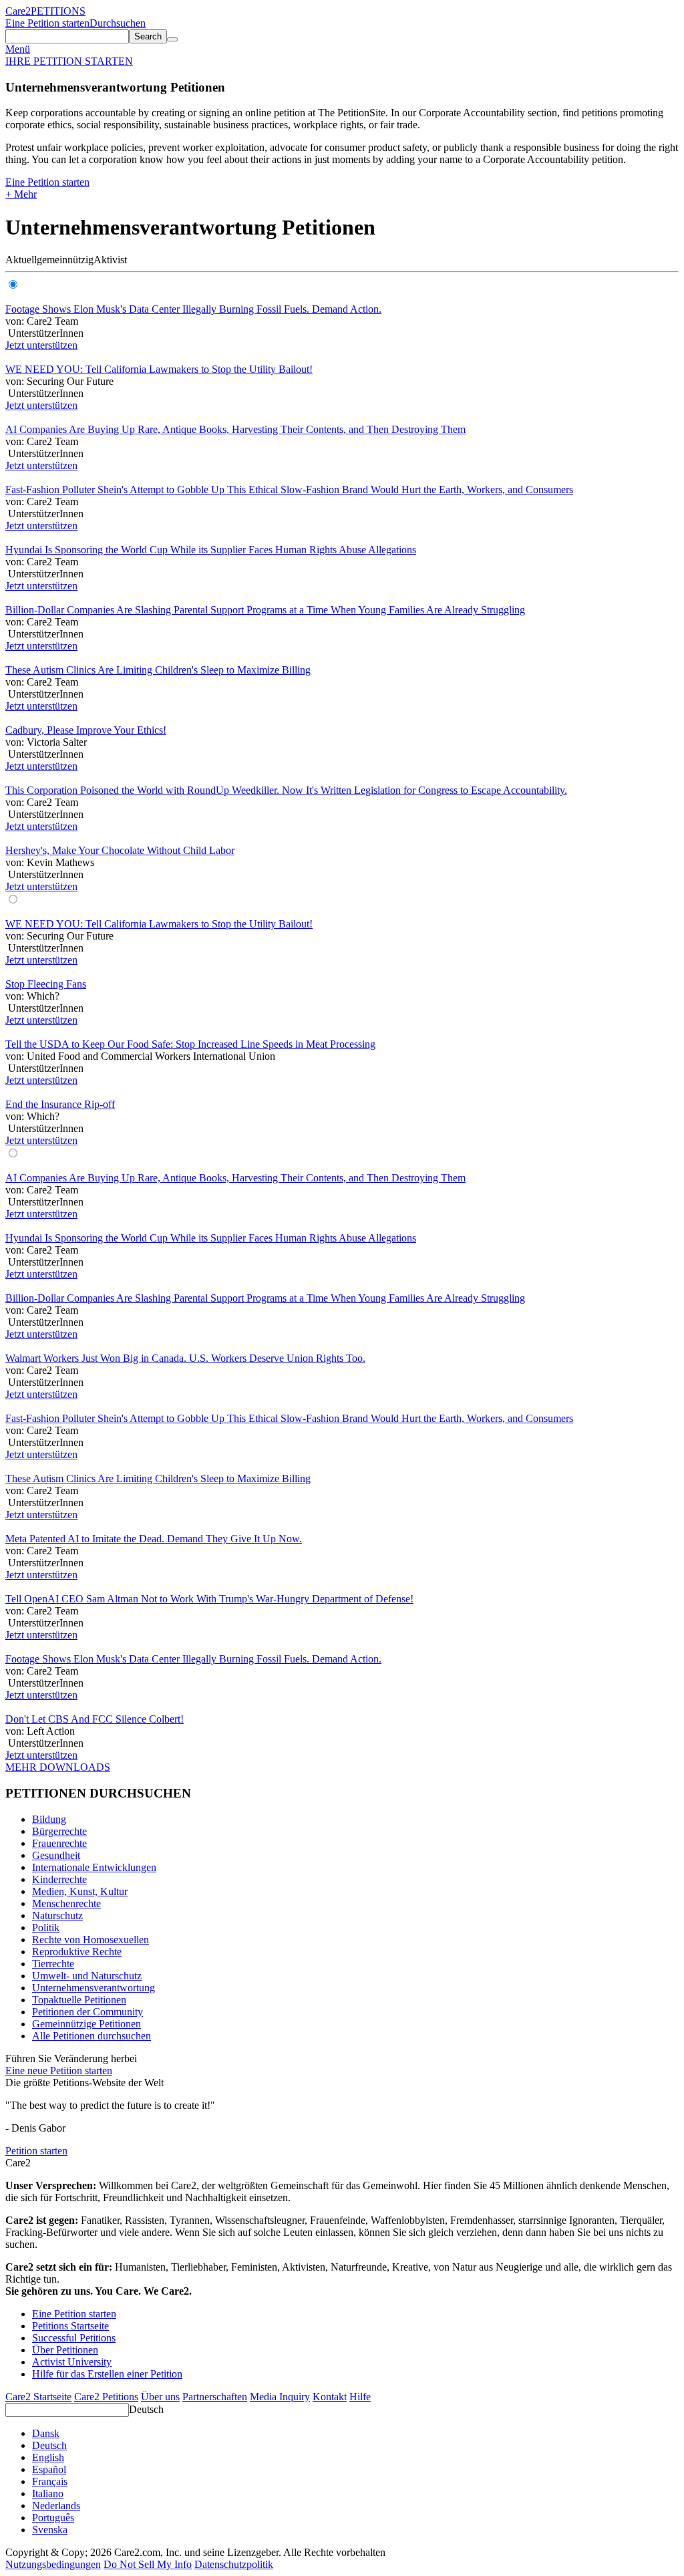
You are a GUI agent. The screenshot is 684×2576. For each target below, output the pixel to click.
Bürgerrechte (59, 1831)
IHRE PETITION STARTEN (69, 61)
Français (50, 2481)
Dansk (46, 2433)
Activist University (72, 2362)
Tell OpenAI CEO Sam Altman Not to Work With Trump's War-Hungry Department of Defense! (209, 1599)
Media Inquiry (280, 2397)
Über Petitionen (65, 2350)
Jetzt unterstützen (41, 345)
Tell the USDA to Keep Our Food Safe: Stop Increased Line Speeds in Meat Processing (190, 1044)
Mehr (21, 194)
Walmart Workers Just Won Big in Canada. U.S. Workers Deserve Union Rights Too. (185, 1358)
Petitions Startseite (70, 2326)
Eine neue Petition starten (59, 2070)
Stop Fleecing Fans (46, 984)
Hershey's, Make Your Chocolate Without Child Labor (120, 850)
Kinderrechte (59, 1879)
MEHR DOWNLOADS (58, 1767)
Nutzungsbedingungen (53, 2564)
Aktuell (21, 260)
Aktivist (110, 260)
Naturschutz (57, 1915)
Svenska (50, 2530)
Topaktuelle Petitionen (79, 2000)
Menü (18, 49)
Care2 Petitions (106, 2397)
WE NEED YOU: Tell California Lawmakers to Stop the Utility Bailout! (159, 369)
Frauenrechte (59, 1843)
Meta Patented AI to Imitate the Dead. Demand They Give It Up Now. (154, 1539)
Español (49, 2469)
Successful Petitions (74, 2338)
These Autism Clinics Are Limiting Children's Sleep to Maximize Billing (158, 670)
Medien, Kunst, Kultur (80, 1891)
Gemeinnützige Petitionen (87, 2024)
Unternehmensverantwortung (94, 1988)
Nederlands (56, 2506)
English (48, 2457)
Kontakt (330, 2397)
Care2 (18, 11)
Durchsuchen (118, 23)
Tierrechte (53, 1964)
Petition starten (36, 2151)
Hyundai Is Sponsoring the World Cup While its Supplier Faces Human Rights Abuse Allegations (211, 550)
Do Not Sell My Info (148, 2564)
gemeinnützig (65, 260)
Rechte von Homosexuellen (91, 1940)
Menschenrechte (66, 1903)
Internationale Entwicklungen (94, 1867)
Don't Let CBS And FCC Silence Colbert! (95, 1719)
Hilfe (360, 2397)
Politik (46, 1927)
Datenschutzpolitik (234, 2564)
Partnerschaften (215, 2397)
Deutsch (146, 2409)
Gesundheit (56, 1855)
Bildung (49, 1819)
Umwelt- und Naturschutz (87, 1976)
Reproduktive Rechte (77, 1952)
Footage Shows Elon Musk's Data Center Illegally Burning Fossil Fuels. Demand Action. (193, 309)
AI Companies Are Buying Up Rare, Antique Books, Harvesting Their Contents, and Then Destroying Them (235, 429)
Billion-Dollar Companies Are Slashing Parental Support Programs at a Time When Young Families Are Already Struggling (265, 610)
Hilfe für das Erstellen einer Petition (107, 2374)
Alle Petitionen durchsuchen (92, 2036)
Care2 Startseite (38, 2397)
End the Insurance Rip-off (60, 1104)
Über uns (160, 2397)
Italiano (48, 2493)
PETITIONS (58, 11)
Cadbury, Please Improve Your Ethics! (86, 730)
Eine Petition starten (47, 23)
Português (53, 2518)
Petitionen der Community (88, 2012)
